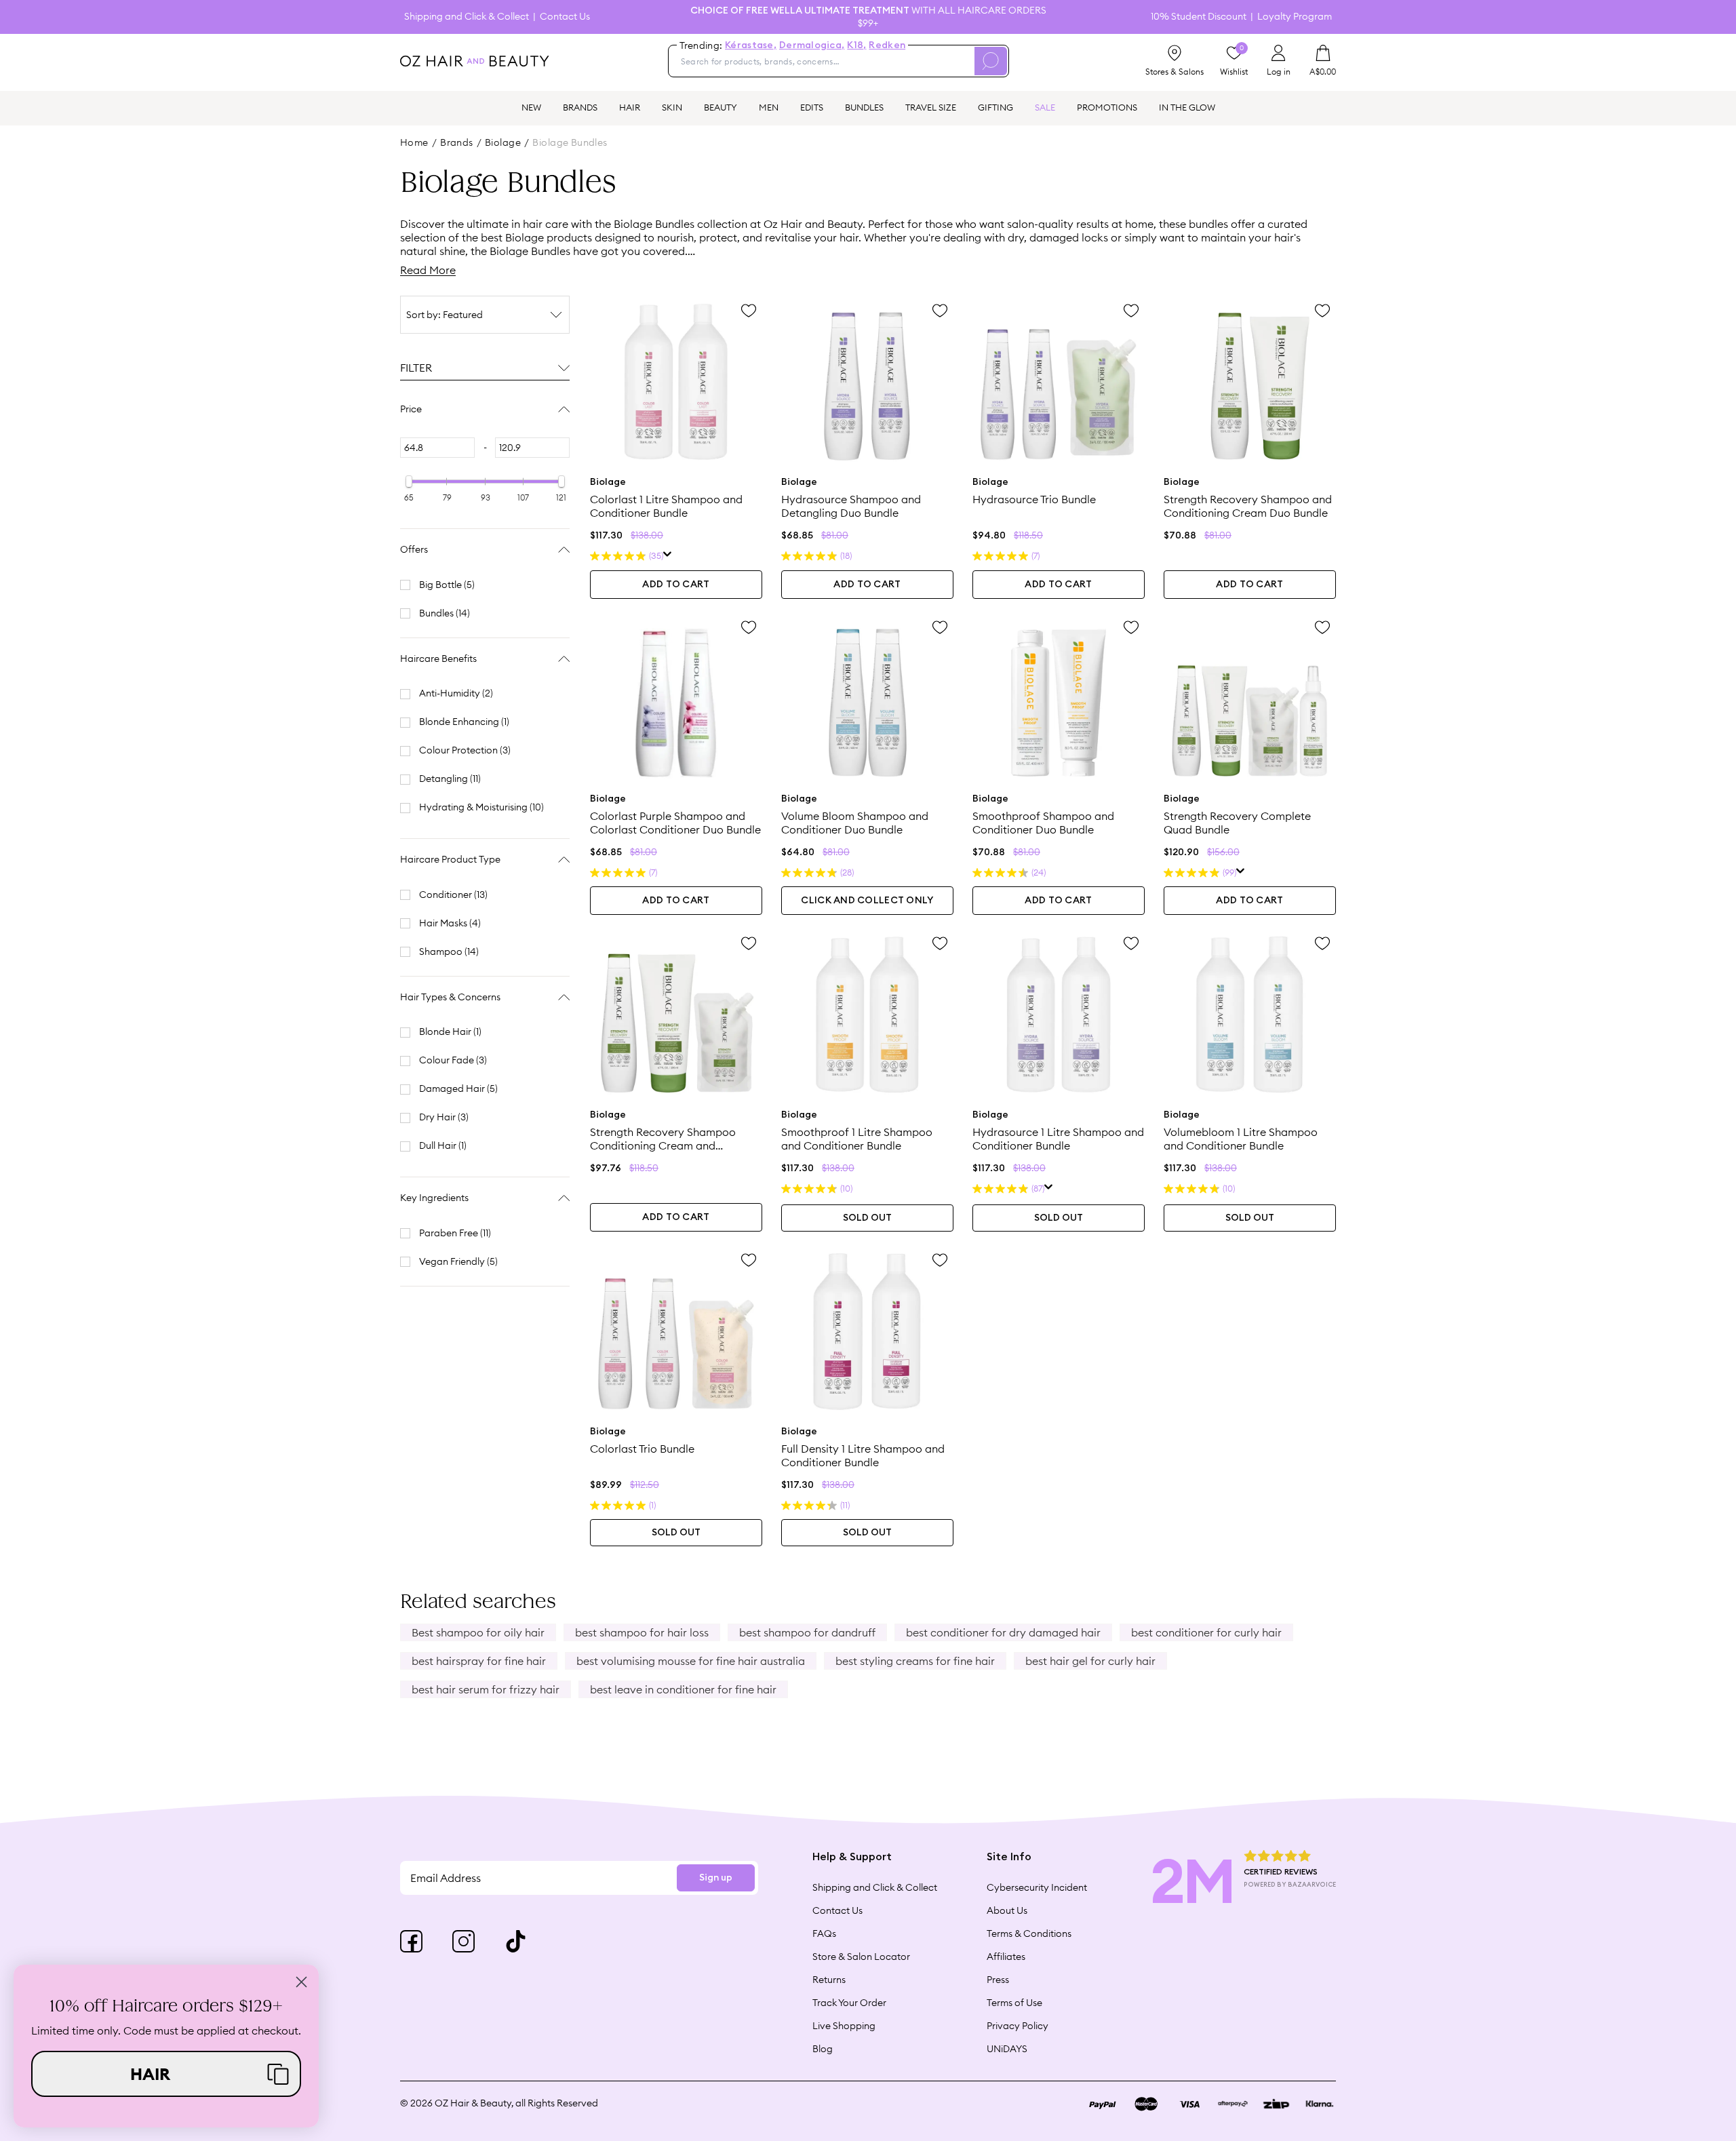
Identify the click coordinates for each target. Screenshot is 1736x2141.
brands (457, 142)
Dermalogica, (812, 45)
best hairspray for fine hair (479, 1661)
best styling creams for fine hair (915, 1661)
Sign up (716, 1878)
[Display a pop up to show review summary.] (668, 556)
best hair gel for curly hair (1090, 1661)
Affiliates (1006, 1957)
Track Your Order (849, 2003)
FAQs (824, 1933)
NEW (531, 107)
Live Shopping (844, 2026)
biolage (503, 142)
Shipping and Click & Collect (467, 17)
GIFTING (995, 107)
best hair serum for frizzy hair (486, 1689)
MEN (769, 107)
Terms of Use (1014, 2003)
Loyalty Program (1295, 17)
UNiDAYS (1007, 2049)
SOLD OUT (867, 1218)
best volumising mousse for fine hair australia (691, 1661)
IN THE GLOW (1187, 107)
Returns (829, 1980)
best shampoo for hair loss (642, 1632)
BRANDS (580, 107)
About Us (1007, 1910)
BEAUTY (721, 107)
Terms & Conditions (1029, 1933)
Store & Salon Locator (861, 1957)
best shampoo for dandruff (807, 1632)
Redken (887, 45)
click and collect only (867, 901)
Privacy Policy (1018, 2026)
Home (414, 142)
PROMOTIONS (1107, 107)
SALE (1045, 107)
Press (998, 1980)
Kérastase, (751, 45)
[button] (166, 2074)
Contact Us (565, 17)
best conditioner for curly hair (1206, 1632)
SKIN (672, 107)
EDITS (812, 107)
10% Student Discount (1199, 17)
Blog (823, 2049)
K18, (856, 45)
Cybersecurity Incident (1037, 1887)
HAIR (630, 107)
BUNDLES (864, 107)
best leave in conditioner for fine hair (683, 1689)
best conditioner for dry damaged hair (1003, 1632)
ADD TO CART (676, 585)
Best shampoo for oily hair (478, 1632)
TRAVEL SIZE (931, 107)
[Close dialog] (301, 1982)
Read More (428, 270)
